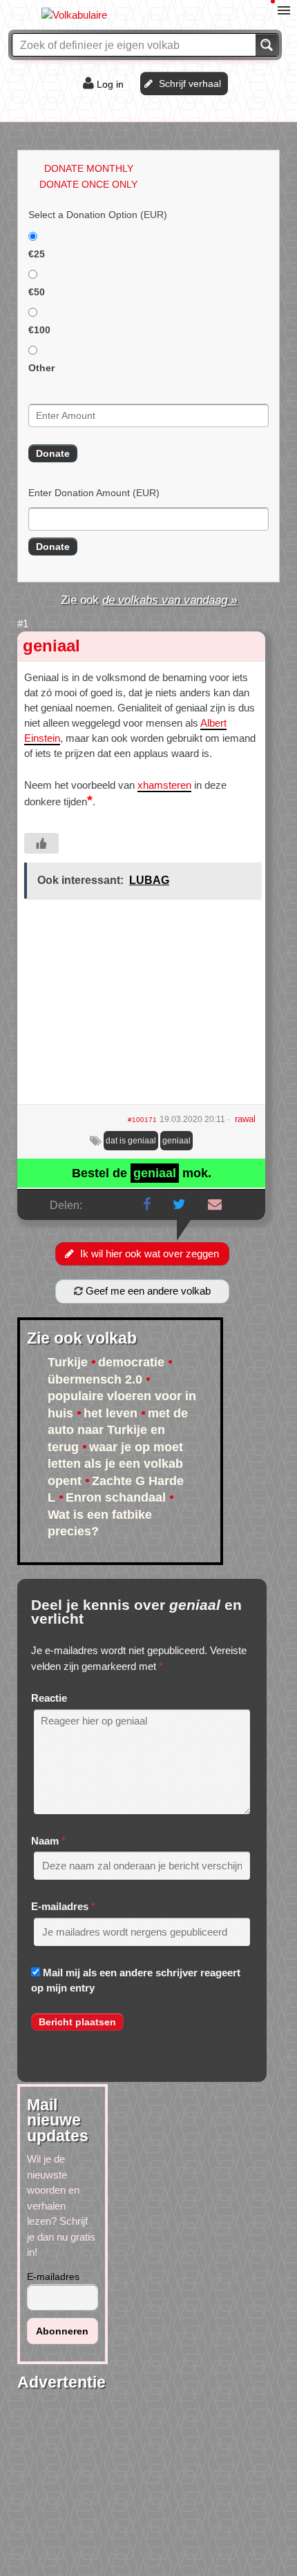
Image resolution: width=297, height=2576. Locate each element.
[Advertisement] (141, 1006)
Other (41, 368)
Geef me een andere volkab (147, 1291)
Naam (45, 1841)
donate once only (88, 184)
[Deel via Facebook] (147, 1204)
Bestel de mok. (142, 1173)
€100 (39, 330)
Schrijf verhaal (190, 83)
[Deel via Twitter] (179, 1204)
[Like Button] (41, 843)
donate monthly (89, 168)
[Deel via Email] (215, 1204)
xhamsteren (164, 785)
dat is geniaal (131, 1141)
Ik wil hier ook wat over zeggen (150, 1253)
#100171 (142, 1120)
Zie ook (149, 600)
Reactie (49, 1698)
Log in (110, 84)
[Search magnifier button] (267, 45)
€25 (37, 254)
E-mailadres (60, 1906)
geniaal (51, 646)
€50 (37, 292)
